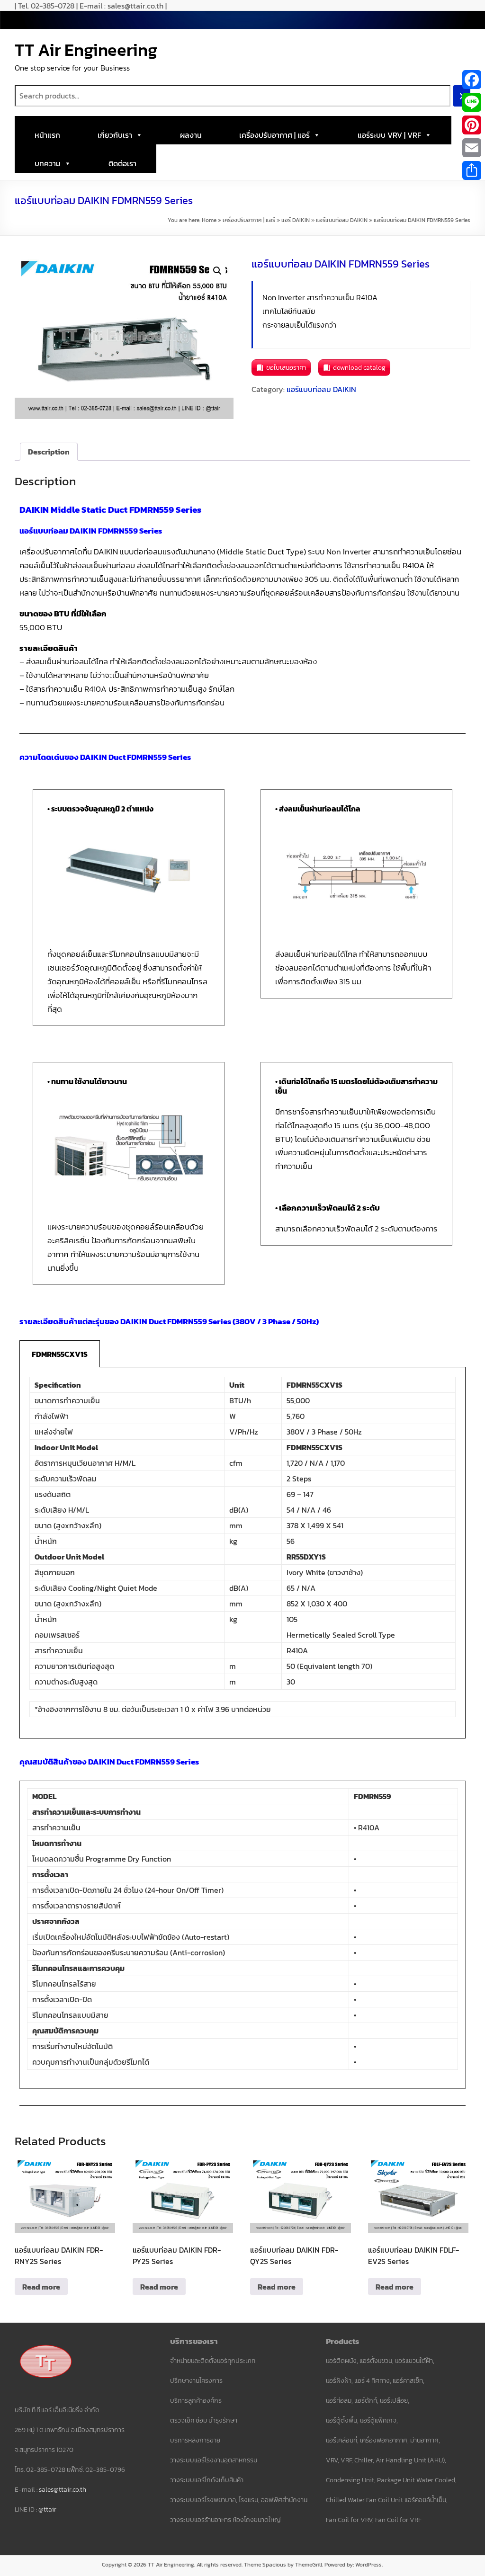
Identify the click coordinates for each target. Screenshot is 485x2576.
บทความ (48, 163)
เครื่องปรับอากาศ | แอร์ (274, 135)
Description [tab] (49, 452)
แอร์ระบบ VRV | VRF (389, 135)
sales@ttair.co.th (63, 2490)
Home (209, 220)
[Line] (472, 102)
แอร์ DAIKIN (296, 220)
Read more (41, 2287)
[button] (217, 271)
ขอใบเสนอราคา (286, 368)
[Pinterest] (472, 125)
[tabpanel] (243, 1553)
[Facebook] (472, 80)
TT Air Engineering (86, 50)
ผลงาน (191, 135)
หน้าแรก (47, 135)
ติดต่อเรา (122, 163)
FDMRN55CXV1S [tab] (60, 1354)
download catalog (359, 368)
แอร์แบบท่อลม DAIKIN (342, 220)
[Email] (472, 148)
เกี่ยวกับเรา (115, 135)
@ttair (47, 2509)
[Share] (472, 170)
